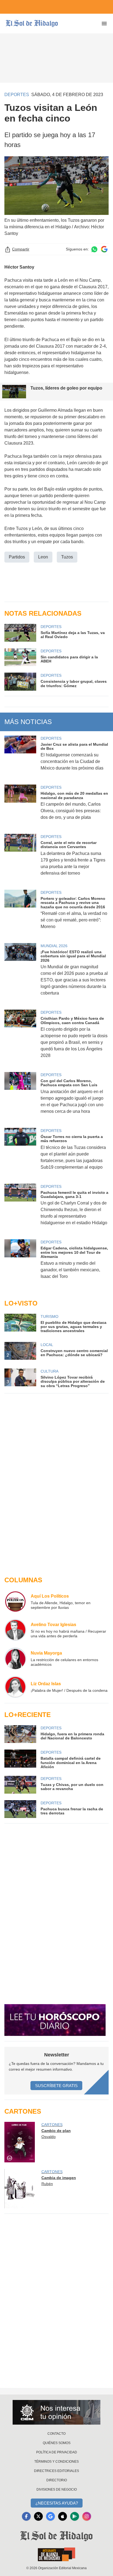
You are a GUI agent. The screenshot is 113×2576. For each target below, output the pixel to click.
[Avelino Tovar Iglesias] (15, 1630)
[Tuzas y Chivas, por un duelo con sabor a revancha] (20, 1785)
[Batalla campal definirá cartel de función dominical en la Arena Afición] (20, 1759)
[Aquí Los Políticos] (15, 1601)
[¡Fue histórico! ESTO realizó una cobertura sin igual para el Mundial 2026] (20, 973)
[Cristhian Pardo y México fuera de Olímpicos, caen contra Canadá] (20, 1038)
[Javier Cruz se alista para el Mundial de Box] (20, 757)
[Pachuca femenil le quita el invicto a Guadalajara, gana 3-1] (20, 1208)
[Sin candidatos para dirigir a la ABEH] (20, 657)
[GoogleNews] (50, 2516)
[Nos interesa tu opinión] (56, 2412)
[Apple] (63, 2516)
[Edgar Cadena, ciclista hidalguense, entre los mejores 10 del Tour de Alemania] (20, 1263)
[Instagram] (87, 2516)
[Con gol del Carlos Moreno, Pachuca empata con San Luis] (20, 1097)
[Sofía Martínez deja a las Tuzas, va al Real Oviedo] (20, 633)
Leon (43, 557)
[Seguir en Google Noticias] (104, 249)
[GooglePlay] (75, 2516)
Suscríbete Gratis (56, 2086)
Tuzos (67, 557)
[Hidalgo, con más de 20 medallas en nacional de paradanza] (20, 806)
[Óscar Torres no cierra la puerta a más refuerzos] (20, 1152)
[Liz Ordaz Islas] (15, 1687)
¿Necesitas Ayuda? (57, 2503)
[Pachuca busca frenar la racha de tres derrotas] (20, 1809)
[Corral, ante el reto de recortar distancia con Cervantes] (20, 858)
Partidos (17, 557)
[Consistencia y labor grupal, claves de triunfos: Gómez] (20, 682)
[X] (38, 2516)
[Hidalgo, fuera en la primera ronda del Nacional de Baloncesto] (20, 1734)
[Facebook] (26, 2516)
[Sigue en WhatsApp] (94, 249)
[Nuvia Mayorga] (15, 1658)
